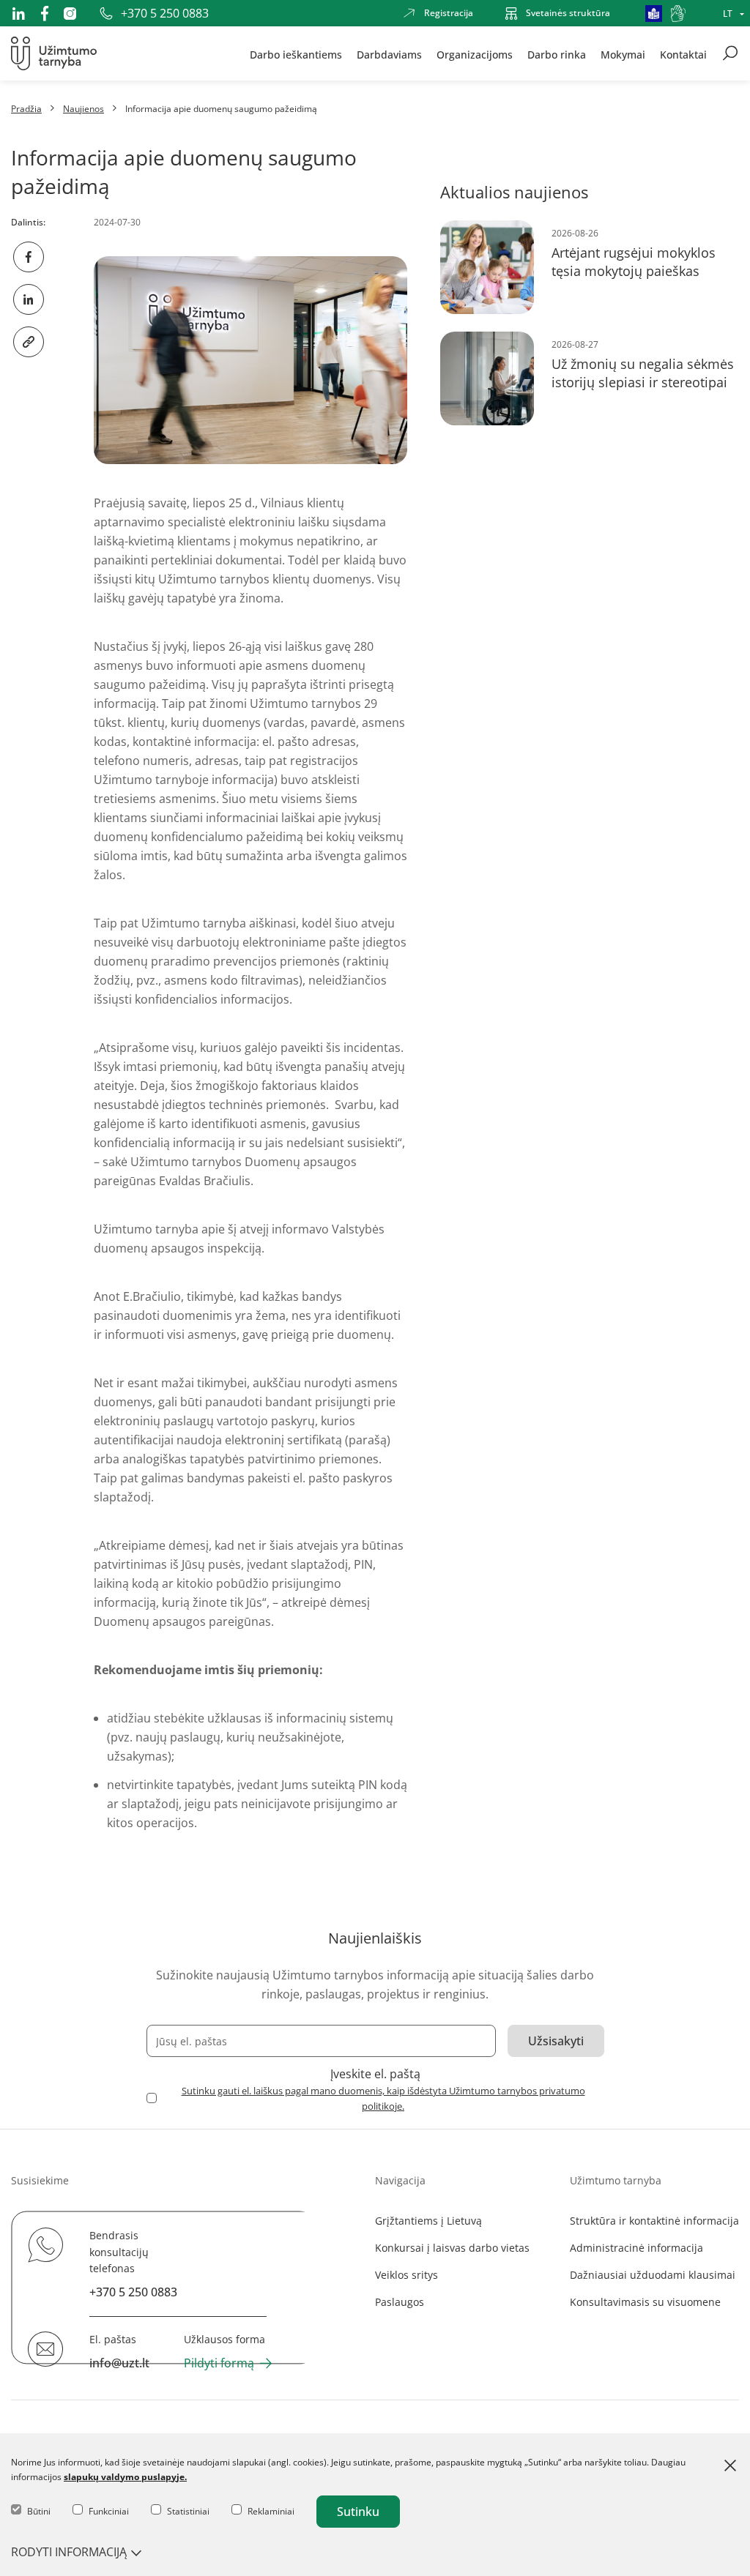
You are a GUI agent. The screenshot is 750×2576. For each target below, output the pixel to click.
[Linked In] (18, 13)
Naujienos (83, 109)
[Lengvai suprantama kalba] (654, 14)
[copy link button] (29, 342)
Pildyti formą (219, 2363)
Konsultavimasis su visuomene (645, 2302)
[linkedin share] (29, 299)
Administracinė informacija (636, 2248)
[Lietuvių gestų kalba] (678, 14)
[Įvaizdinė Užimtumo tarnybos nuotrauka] (250, 360)
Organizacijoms (475, 54)
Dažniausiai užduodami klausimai (653, 2275)
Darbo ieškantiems (296, 54)
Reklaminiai (271, 2511)
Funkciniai (109, 2511)
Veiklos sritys (406, 2275)
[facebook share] (29, 257)
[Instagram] (70, 14)
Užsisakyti (556, 2041)
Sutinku (358, 2512)
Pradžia (26, 109)
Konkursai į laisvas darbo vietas (452, 2248)
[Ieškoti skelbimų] (730, 53)
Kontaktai (683, 54)
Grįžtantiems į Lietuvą (428, 2221)
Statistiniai (188, 2511)
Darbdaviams (389, 54)
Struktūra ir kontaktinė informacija (654, 2221)
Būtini (39, 2511)
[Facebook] (45, 13)
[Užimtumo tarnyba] (54, 53)
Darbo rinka (557, 54)
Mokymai (623, 54)
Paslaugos (400, 2302)
